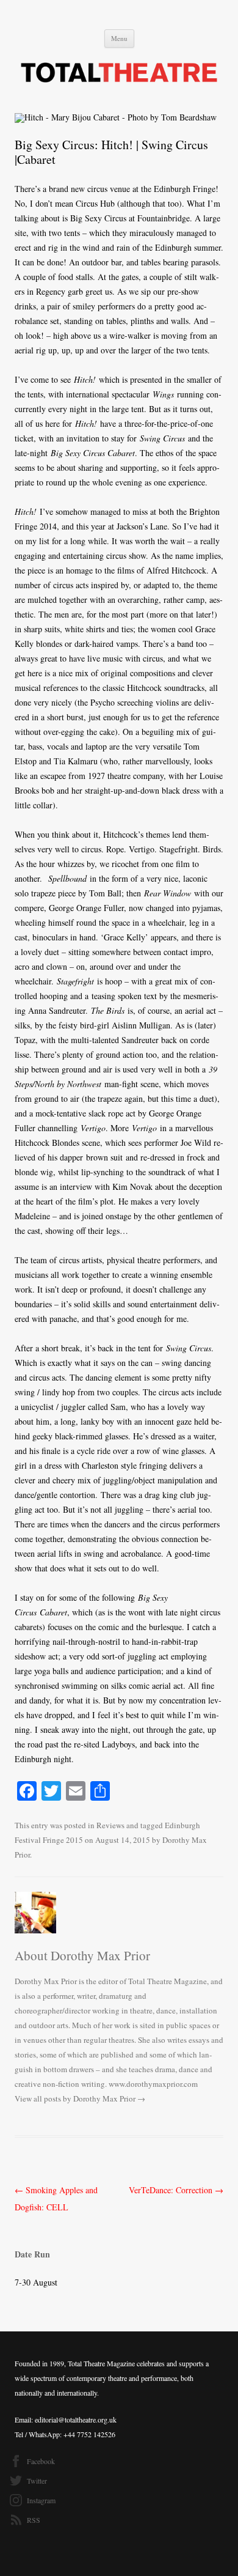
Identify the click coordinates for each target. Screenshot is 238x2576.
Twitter (37, 2481)
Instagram (41, 2500)
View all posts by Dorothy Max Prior (80, 2098)
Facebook (41, 2461)
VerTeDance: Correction (176, 2190)
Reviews (110, 1825)
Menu (119, 38)
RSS (34, 2520)
